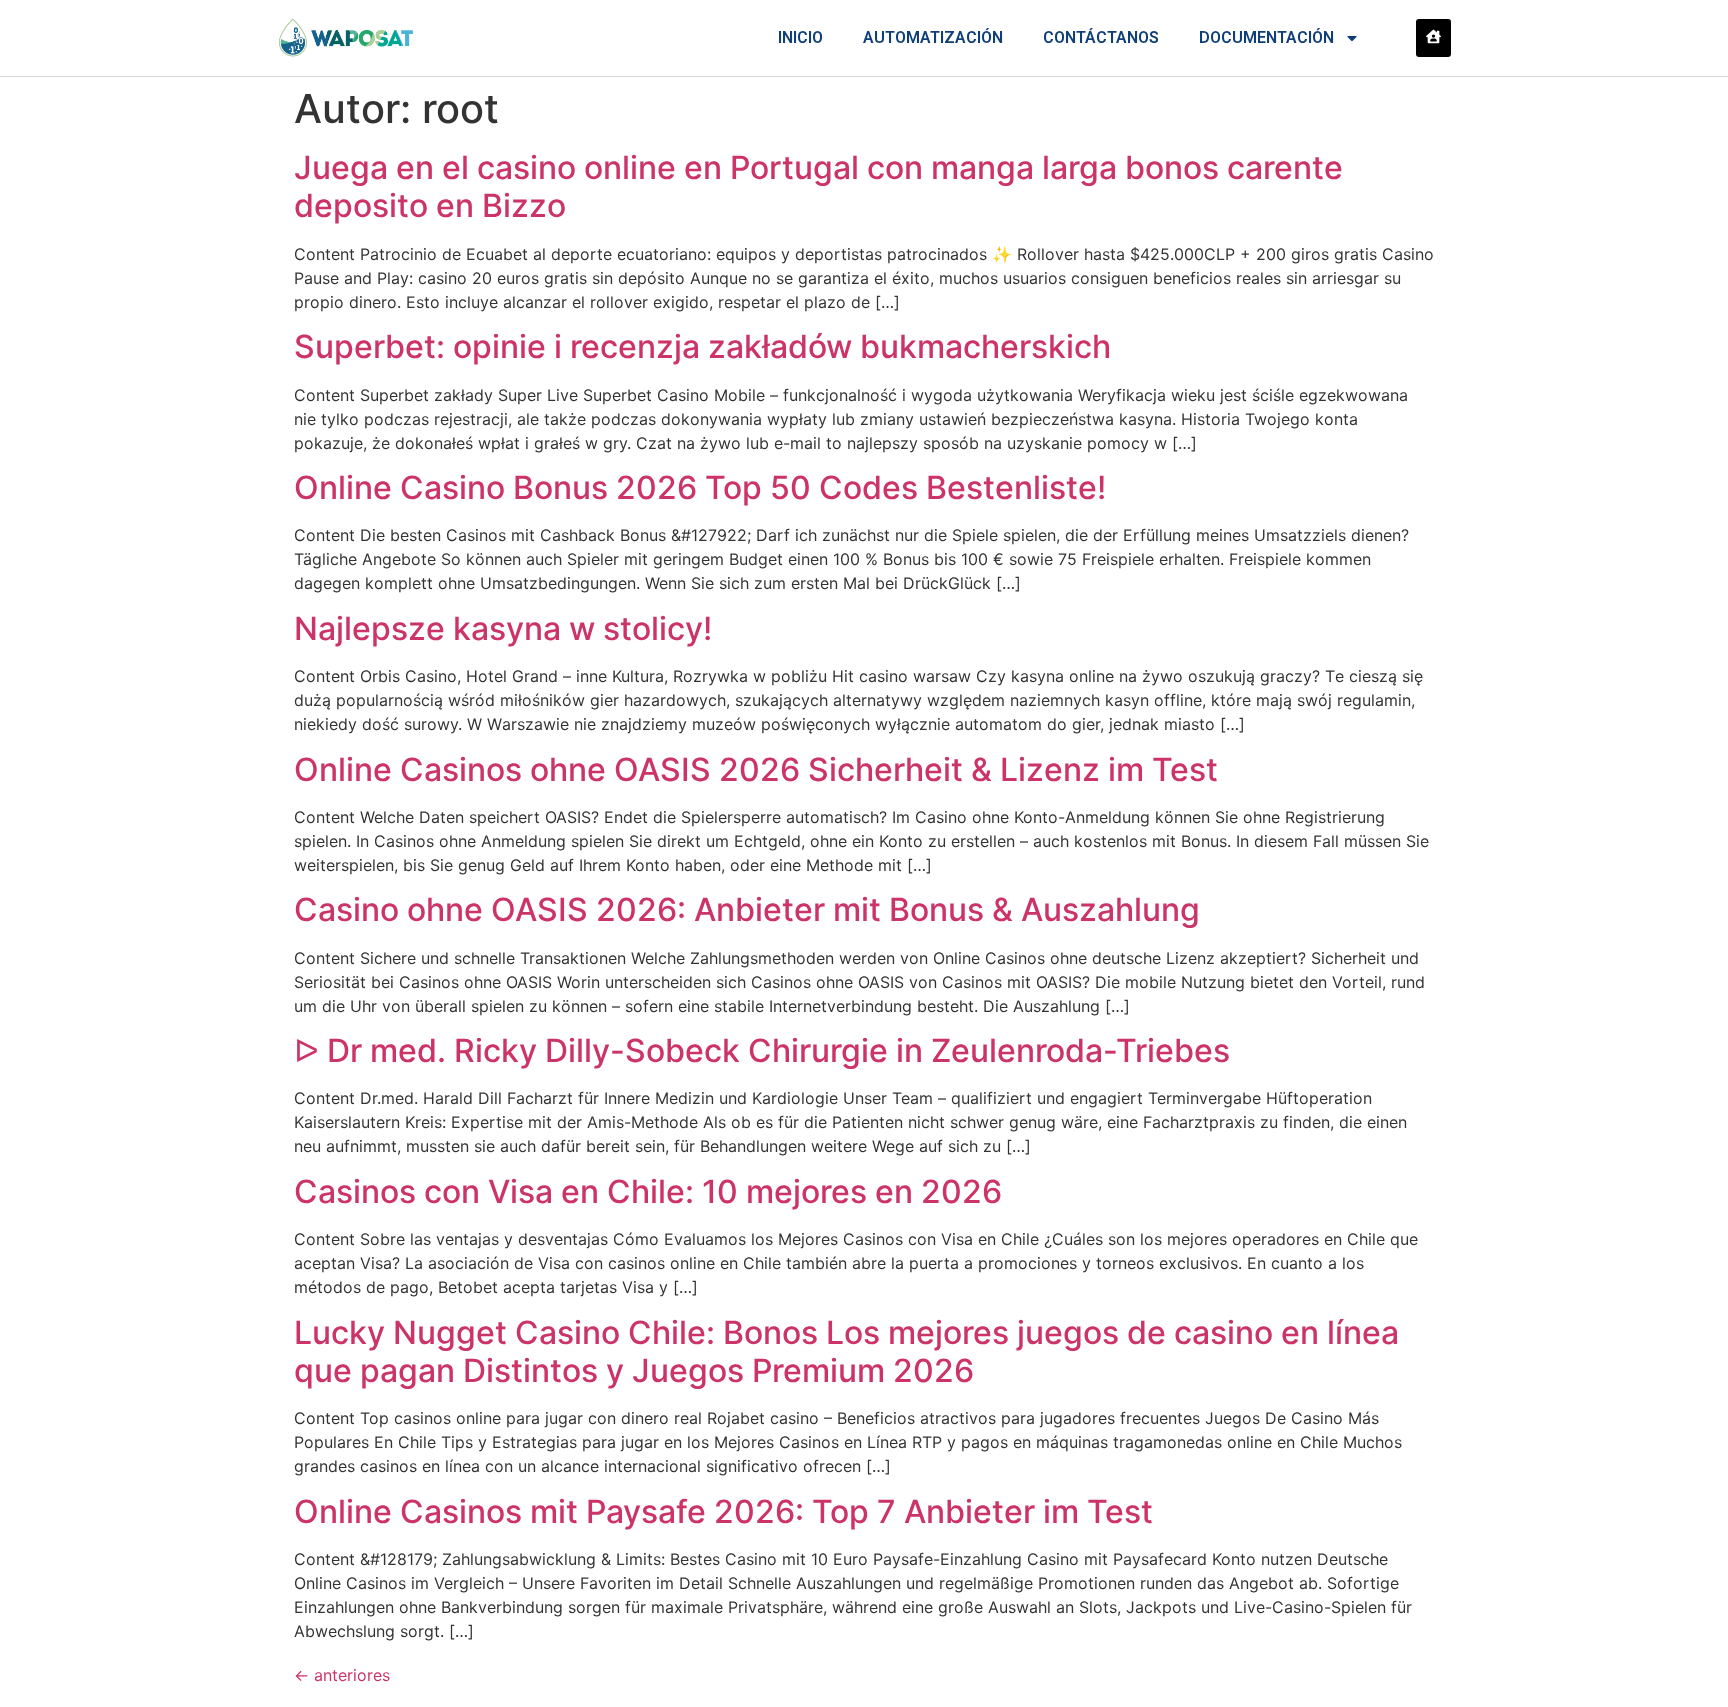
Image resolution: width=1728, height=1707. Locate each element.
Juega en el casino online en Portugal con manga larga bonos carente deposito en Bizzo (818, 186)
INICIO (800, 37)
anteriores (342, 1675)
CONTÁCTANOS (1101, 37)
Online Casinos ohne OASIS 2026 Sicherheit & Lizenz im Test (756, 769)
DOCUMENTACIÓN (1266, 37)
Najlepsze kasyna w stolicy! (503, 628)
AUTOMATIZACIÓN (933, 37)
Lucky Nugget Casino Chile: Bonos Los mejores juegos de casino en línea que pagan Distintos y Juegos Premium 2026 (846, 1351)
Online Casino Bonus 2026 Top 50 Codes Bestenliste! (700, 487)
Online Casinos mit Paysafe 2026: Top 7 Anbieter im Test (723, 1511)
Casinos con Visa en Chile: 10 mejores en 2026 (648, 1191)
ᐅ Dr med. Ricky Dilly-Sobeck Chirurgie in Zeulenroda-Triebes (762, 1050)
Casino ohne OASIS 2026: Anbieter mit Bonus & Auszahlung (747, 909)
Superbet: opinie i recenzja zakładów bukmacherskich (702, 346)
